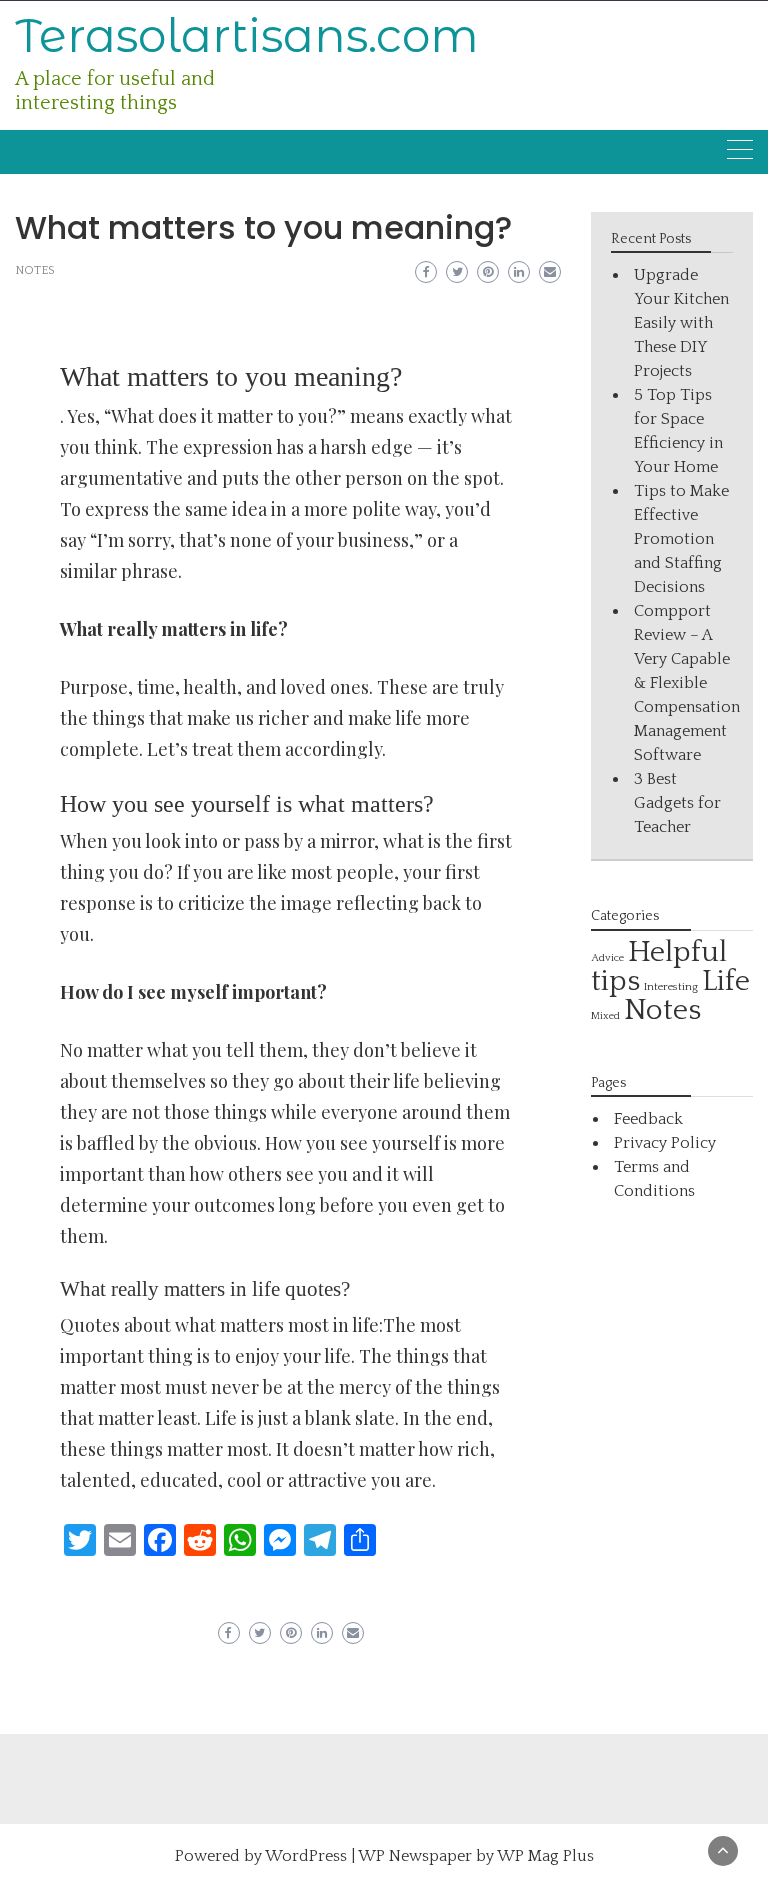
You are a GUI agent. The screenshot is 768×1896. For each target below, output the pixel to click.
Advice (607, 958)
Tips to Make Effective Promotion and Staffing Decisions (681, 539)
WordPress (306, 1856)
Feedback (648, 1119)
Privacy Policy (665, 1143)
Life (726, 981)
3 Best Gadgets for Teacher (677, 803)
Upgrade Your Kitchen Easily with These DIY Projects (681, 323)
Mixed (605, 1016)
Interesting (671, 986)
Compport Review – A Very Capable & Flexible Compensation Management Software (687, 683)
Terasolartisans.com (247, 35)
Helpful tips (659, 967)
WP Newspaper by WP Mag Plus (476, 1856)
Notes (35, 270)
